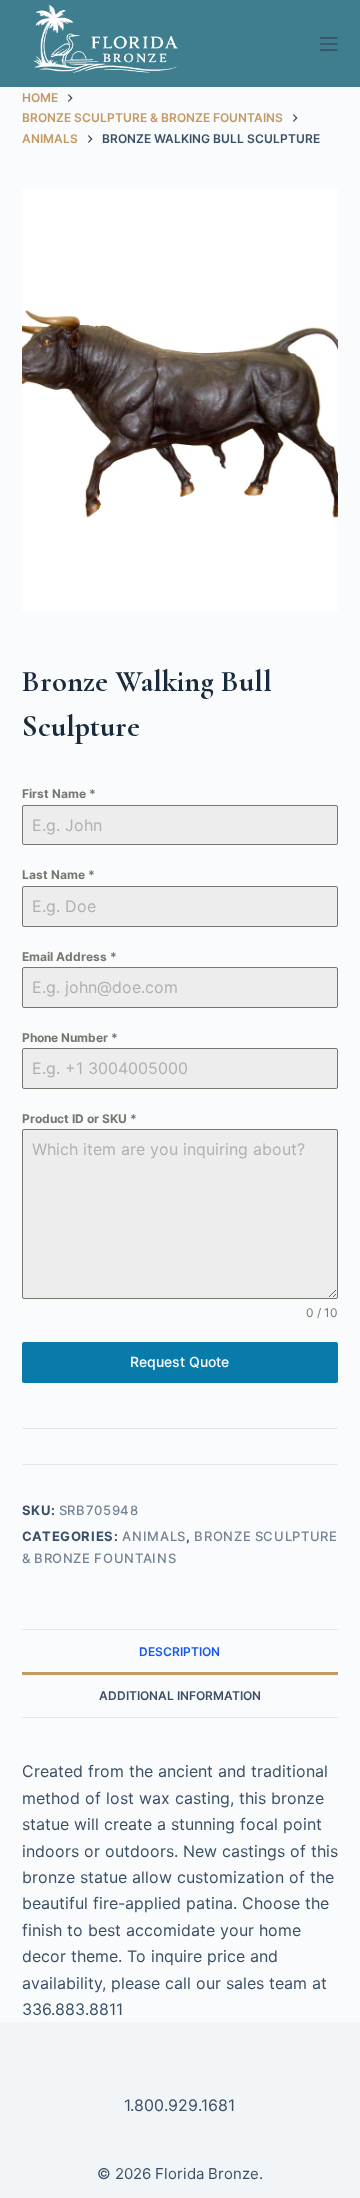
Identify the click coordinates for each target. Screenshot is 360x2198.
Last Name (58, 874)
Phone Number (70, 1037)
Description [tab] (179, 1651)
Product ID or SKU (79, 1118)
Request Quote (179, 1361)
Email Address (69, 956)
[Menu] (329, 44)
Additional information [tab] (180, 1695)
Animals (154, 1536)
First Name (59, 793)
